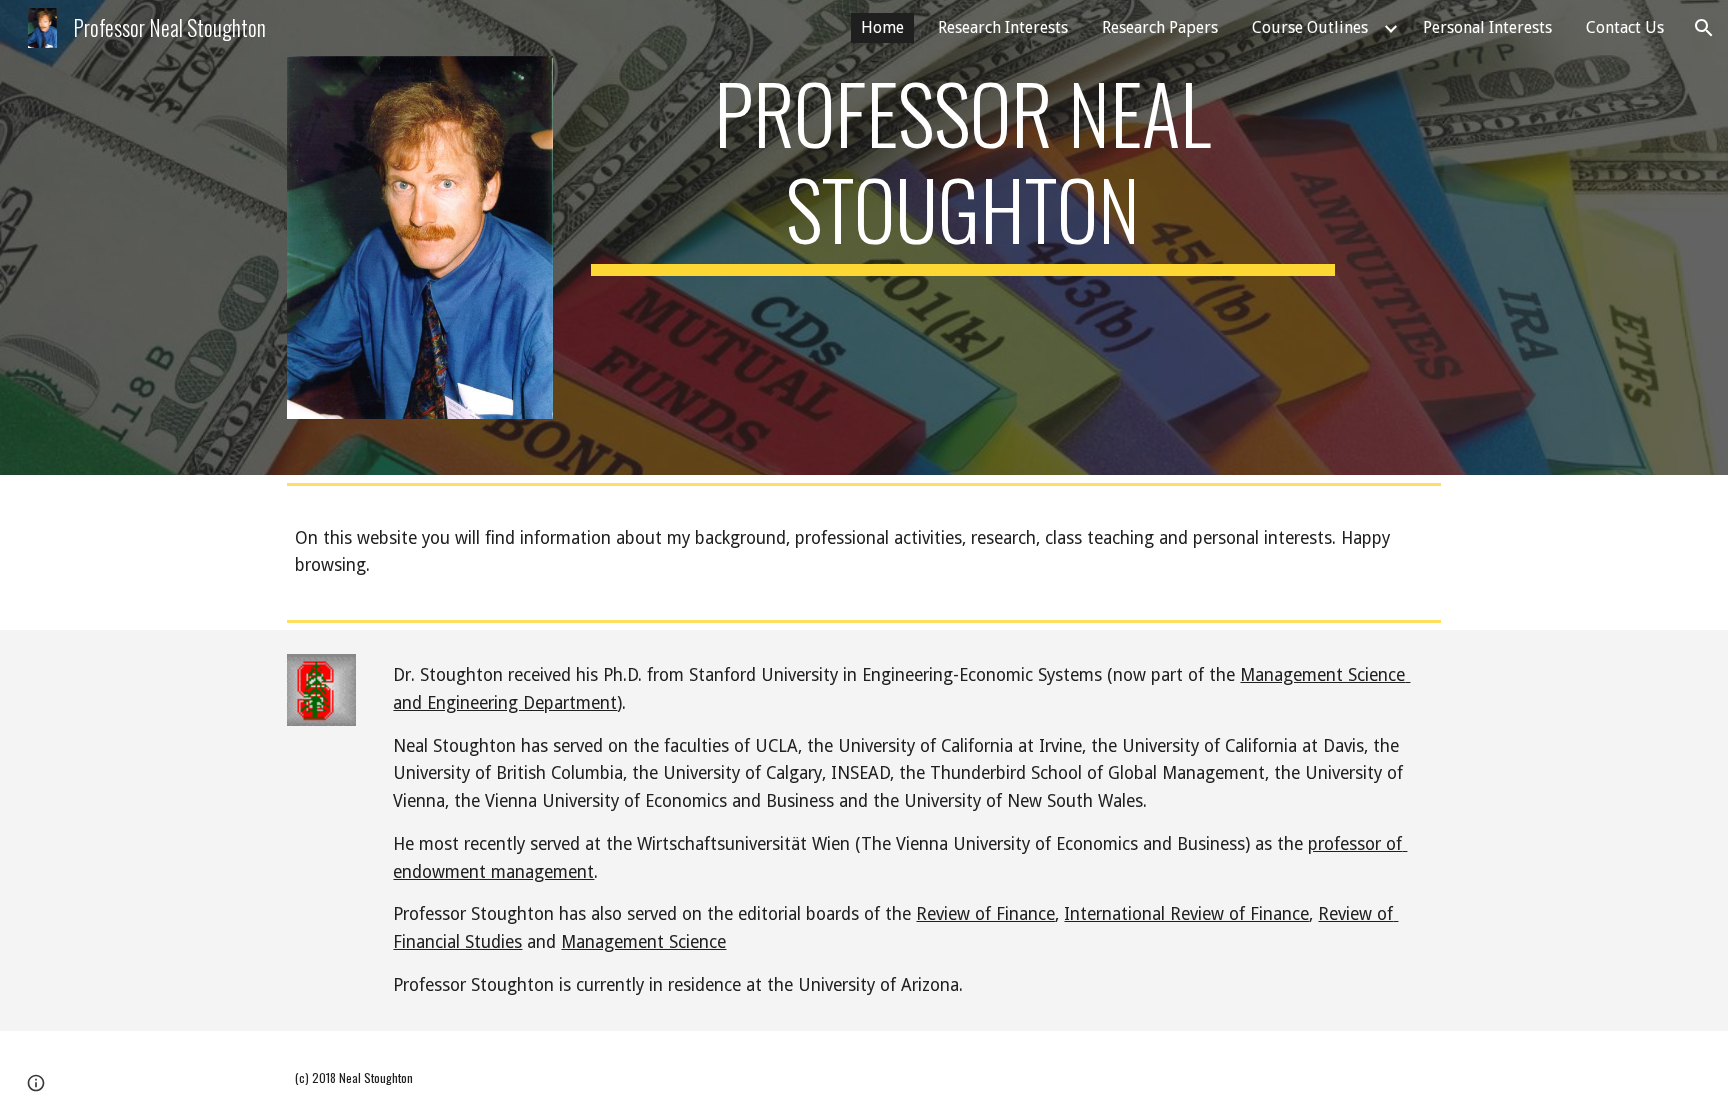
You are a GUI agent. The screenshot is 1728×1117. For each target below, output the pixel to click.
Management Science (643, 942)
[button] (1704, 28)
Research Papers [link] (1160, 27)
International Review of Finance (1186, 914)
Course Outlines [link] (1310, 27)
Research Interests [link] (1003, 27)
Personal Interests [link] (1487, 27)
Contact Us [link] (1625, 27)
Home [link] (882, 27)
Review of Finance (985, 914)
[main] (963, 170)
